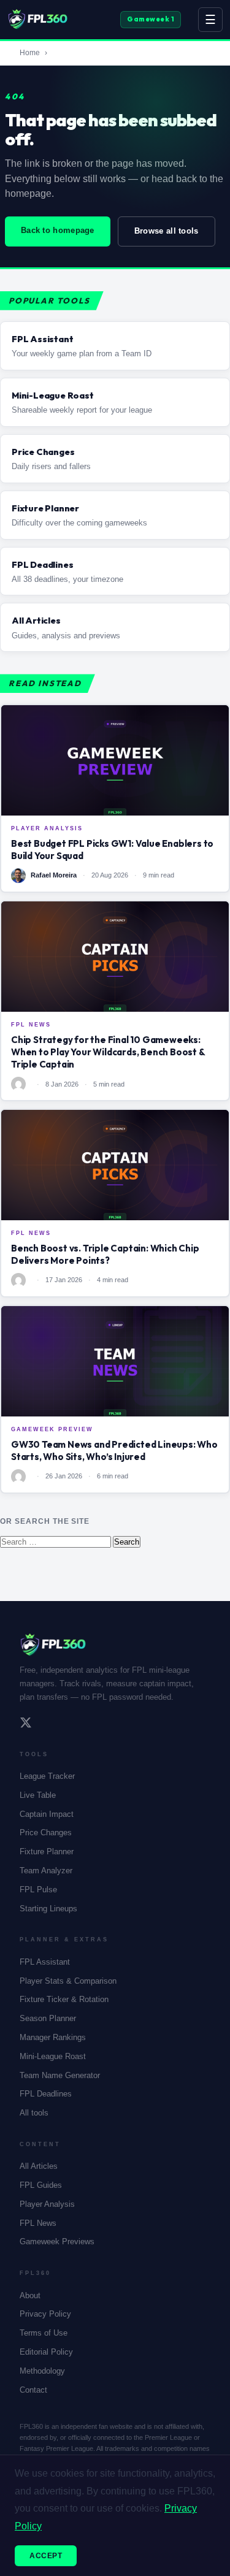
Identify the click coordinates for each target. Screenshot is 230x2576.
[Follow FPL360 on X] (26, 1724)
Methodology (42, 2371)
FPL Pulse (38, 1890)
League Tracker (47, 1776)
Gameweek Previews (57, 2242)
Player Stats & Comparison (68, 1981)
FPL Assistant (45, 1962)
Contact (33, 2390)
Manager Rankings (53, 2037)
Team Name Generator (60, 2075)
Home (30, 53)
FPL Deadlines (46, 2094)
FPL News (38, 2223)
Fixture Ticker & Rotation (64, 1999)
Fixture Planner (47, 1852)
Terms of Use (44, 2333)
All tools (34, 2113)
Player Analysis (47, 2204)
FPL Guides (41, 2185)
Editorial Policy (46, 2352)
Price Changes (46, 1833)
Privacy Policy (45, 2314)
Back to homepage (58, 230)
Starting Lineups (48, 1909)
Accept (46, 2556)
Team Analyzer (46, 1871)
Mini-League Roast (53, 2056)
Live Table (38, 1795)
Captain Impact (47, 1814)
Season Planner (48, 2018)
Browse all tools (167, 231)
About (30, 2295)
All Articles (39, 2166)
